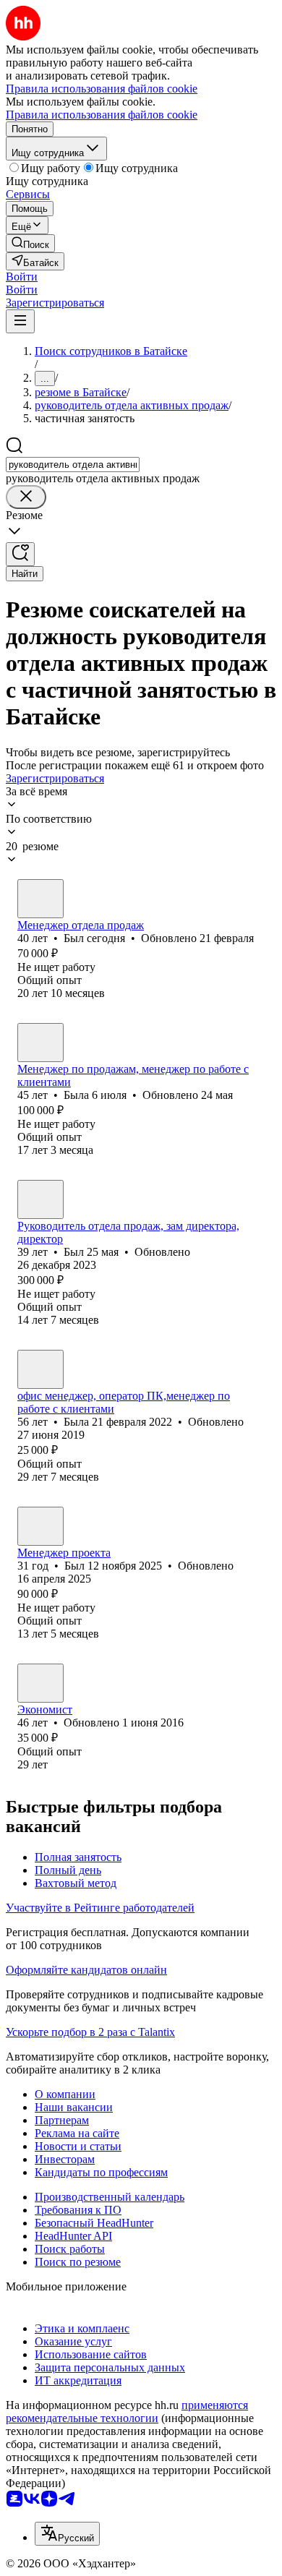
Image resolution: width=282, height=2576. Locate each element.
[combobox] (73, 465)
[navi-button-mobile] (20, 321)
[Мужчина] (40, 899)
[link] (30, 243)
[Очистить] (26, 497)
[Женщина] (40, 1043)
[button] (22, 277)
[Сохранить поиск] (20, 554)
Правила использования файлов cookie (102, 115)
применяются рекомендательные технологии (127, 2412)
